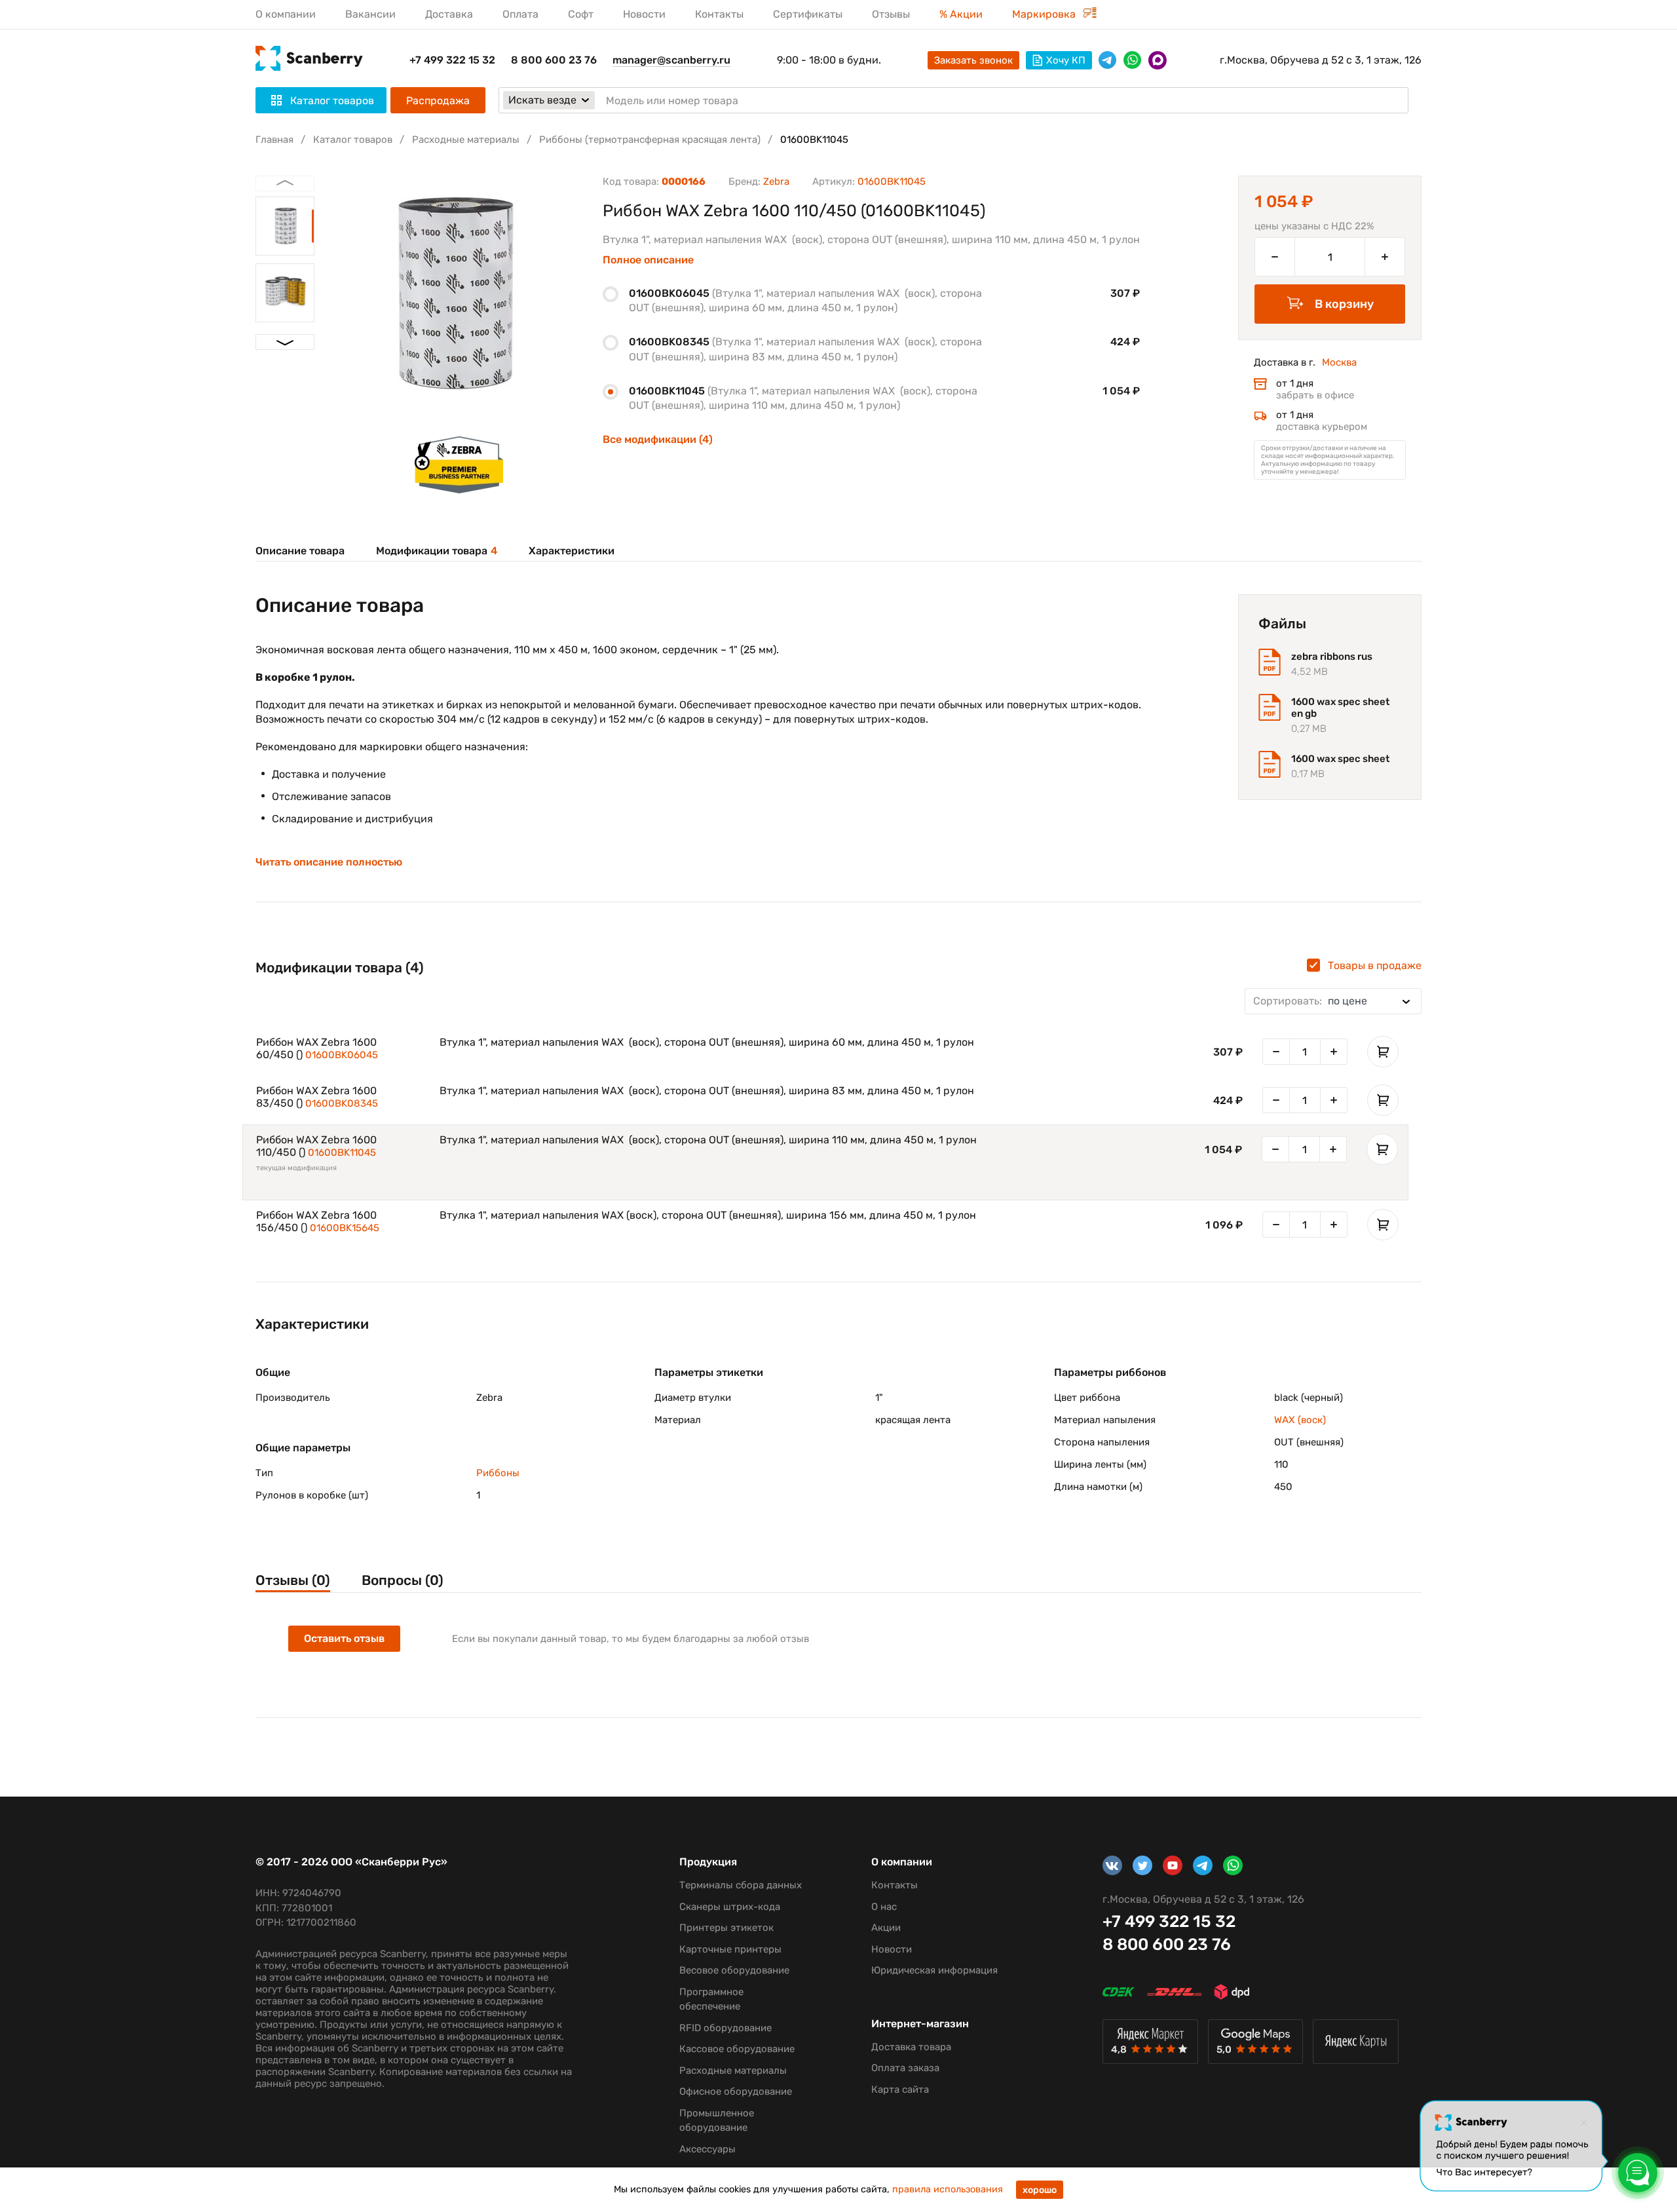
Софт (581, 14)
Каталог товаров (353, 140)
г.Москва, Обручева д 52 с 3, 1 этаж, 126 (1321, 60)
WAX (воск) (1300, 1420)
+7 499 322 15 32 (452, 60)
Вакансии (370, 14)
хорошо (1040, 2190)
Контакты (719, 14)
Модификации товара (437, 551)
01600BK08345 (342, 1103)
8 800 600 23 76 (554, 60)
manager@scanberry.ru (671, 60)
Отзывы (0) (293, 1580)
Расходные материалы (466, 140)
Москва (1339, 362)
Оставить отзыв (344, 1638)
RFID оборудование (725, 2028)
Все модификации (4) (658, 439)
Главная (274, 140)
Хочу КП (1066, 60)
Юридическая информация (934, 1970)
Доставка (449, 14)
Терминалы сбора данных (741, 1885)
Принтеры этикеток (726, 1928)
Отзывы (891, 14)
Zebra (776, 181)
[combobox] (1333, 1001)
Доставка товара (911, 2047)
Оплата (520, 14)
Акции (886, 1928)
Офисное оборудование (736, 2091)
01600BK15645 (345, 1228)
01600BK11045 (342, 1153)
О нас (884, 1907)
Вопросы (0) (403, 1580)
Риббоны (498, 1473)
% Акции (961, 14)
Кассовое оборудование (737, 2049)
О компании (286, 14)
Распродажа (438, 101)
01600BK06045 (342, 1055)
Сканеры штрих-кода (730, 1907)
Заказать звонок (973, 60)
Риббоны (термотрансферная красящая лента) (650, 140)
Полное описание (648, 260)
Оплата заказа (905, 2068)
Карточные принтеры (730, 1949)
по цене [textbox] (1310, 1001)
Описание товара (300, 551)
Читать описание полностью (329, 862)
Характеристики (572, 551)
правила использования (948, 2189)
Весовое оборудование (734, 1970)
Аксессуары (707, 2149)
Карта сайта (900, 2089)
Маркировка (1045, 14)
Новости (644, 14)
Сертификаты (808, 14)
